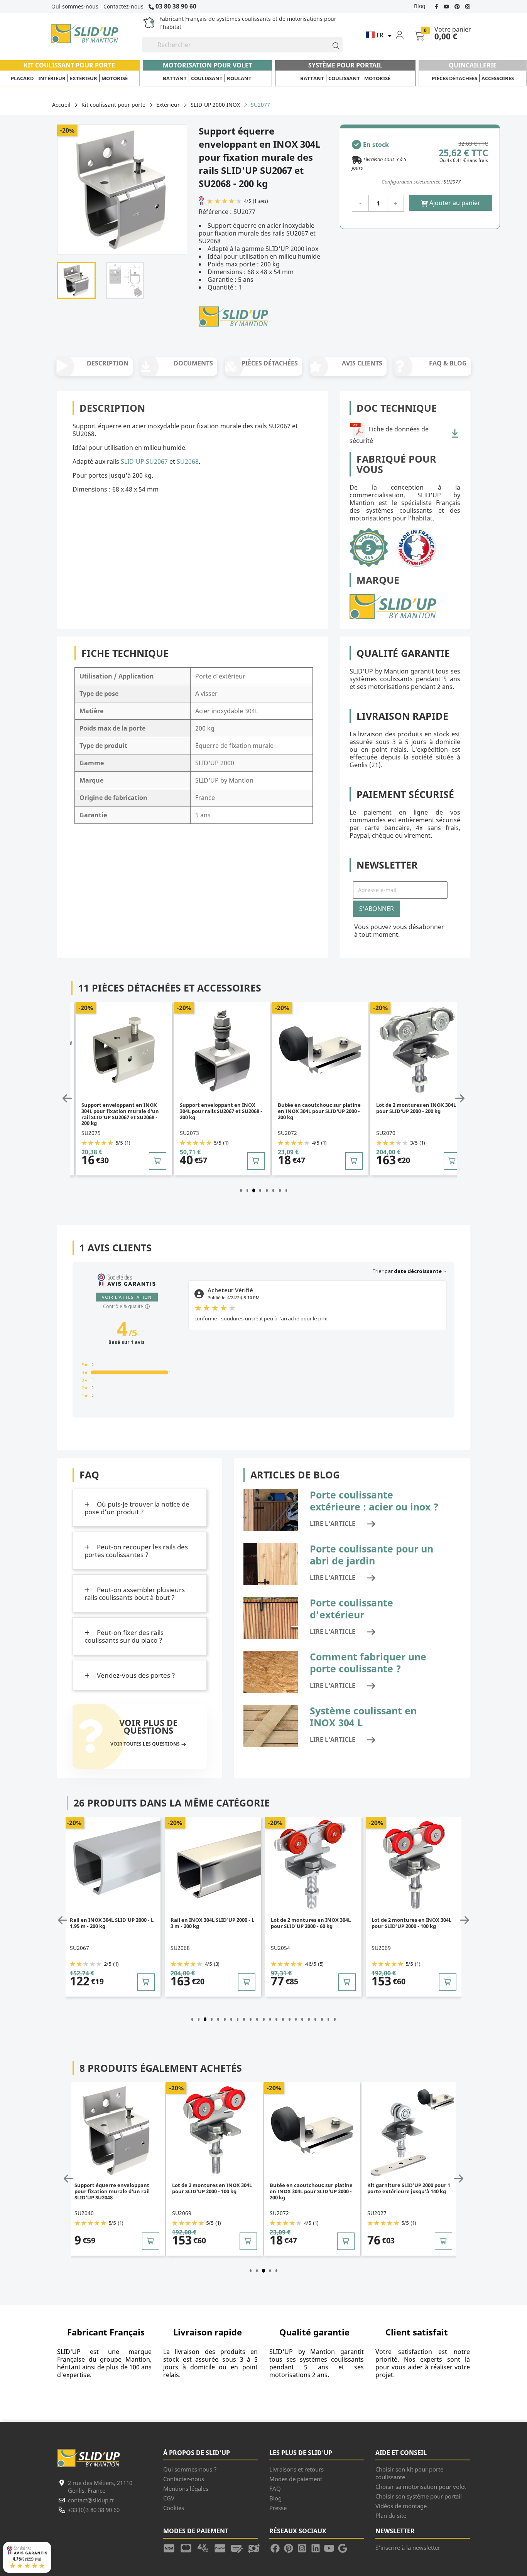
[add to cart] (158, 1161)
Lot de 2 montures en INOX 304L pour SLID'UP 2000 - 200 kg (318, 1108)
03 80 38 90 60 (175, 6)
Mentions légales (186, 2488)
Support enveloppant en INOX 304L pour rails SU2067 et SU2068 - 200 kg (123, 1111)
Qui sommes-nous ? (190, 2469)
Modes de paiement (296, 2479)
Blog (420, 6)
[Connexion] (405, 35)
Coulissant (207, 78)
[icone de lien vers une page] (172, 2547)
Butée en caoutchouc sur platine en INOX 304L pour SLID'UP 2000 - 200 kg (221, 1111)
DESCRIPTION (108, 363)
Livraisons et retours (296, 2469)
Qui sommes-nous (75, 6)
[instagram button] (467, 6)
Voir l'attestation (127, 1297)
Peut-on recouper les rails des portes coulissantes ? (136, 1551)
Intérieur (52, 78)
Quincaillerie (473, 65)
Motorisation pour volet (207, 65)
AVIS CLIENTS (362, 363)
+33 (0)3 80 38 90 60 (94, 2510)
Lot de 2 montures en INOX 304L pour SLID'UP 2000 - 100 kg (416, 1108)
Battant (175, 78)
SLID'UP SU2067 (144, 461)
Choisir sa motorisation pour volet (421, 2487)
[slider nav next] (458, 1098)
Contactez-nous (123, 6)
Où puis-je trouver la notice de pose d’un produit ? (137, 1508)
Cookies (174, 2508)
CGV (169, 2498)
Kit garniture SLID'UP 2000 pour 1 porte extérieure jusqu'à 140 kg (311, 2188)
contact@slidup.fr (91, 2500)
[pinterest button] (458, 6)
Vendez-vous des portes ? (135, 1675)
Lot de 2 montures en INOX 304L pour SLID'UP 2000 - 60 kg (210, 1923)
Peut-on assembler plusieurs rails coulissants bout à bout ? (135, 1594)
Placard (22, 78)
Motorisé (115, 78)
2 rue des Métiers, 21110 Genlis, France (100, 2487)
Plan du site (391, 2515)
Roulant (239, 78)
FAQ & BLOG (448, 363)
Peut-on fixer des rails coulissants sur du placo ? (124, 1636)
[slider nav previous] (69, 1098)
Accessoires (498, 78)
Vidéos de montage (401, 2506)
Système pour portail (345, 65)
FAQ (275, 2488)
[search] (333, 45)
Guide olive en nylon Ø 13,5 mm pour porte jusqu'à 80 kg (406, 2188)
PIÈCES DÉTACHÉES (270, 363)
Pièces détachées (454, 78)
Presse (278, 2508)
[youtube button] (447, 6)
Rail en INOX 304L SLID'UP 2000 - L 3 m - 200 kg (112, 1923)
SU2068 (188, 461)
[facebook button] (437, 6)
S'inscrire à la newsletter (408, 2547)
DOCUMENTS (193, 363)
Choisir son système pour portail (419, 2496)
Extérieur (84, 78)
